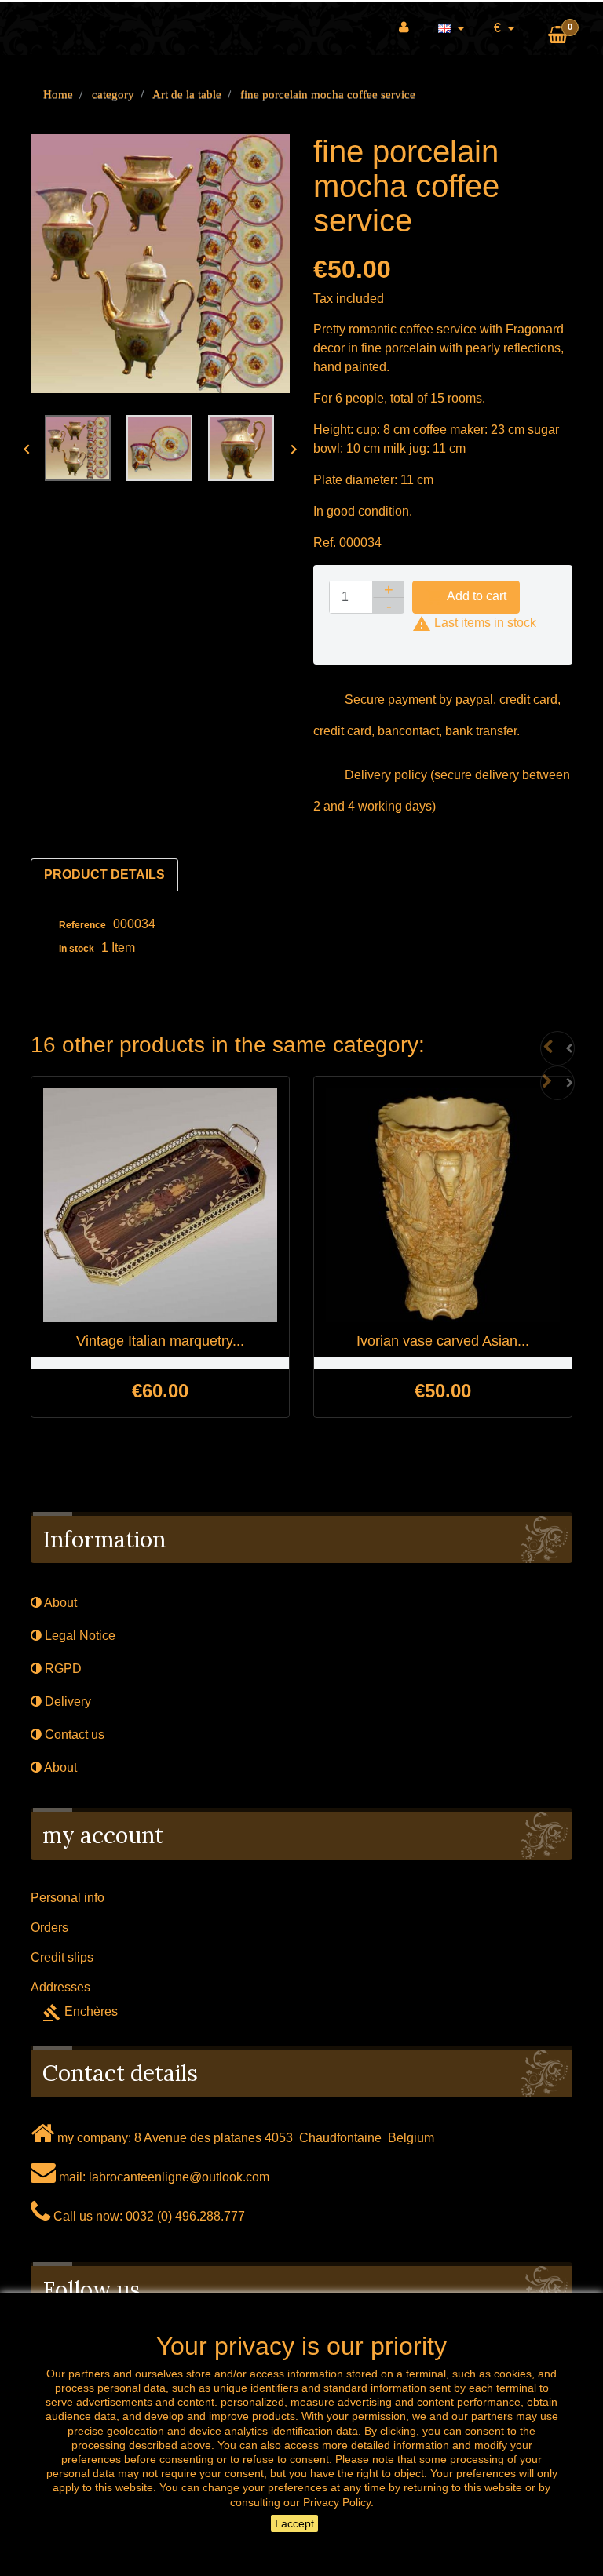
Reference (82, 925)
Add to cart (466, 597)
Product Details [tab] (104, 874)
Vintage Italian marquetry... (160, 1341)
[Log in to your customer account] (404, 27)
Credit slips (62, 1957)
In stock (77, 949)
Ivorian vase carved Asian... (443, 1341)
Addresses (60, 1987)
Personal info (68, 1898)
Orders (49, 1927)
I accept (294, 2523)
